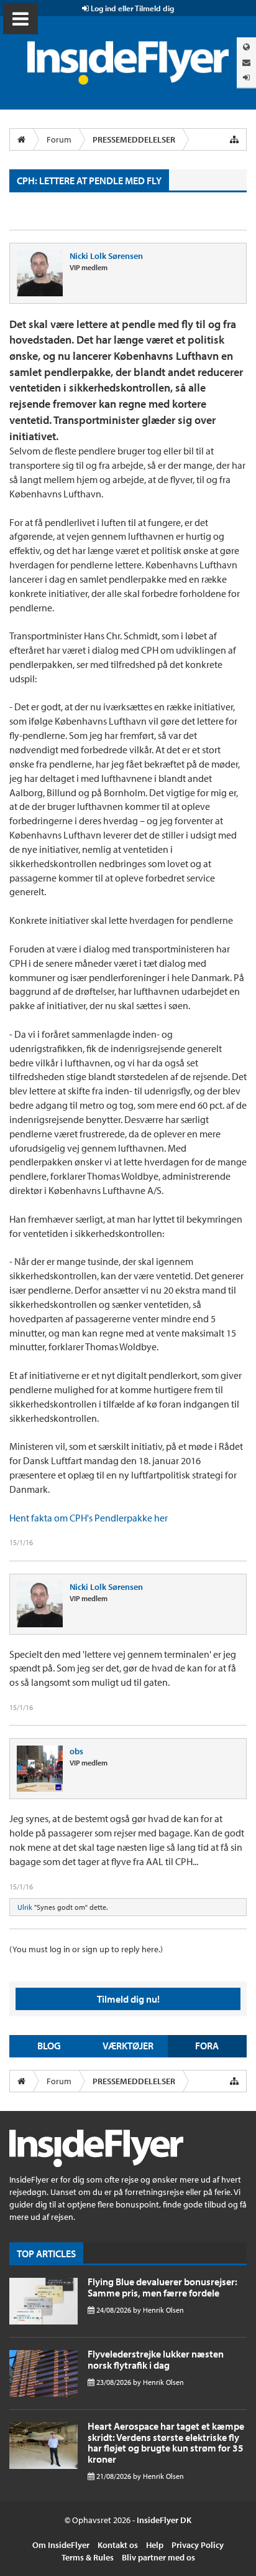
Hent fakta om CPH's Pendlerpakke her (89, 1518)
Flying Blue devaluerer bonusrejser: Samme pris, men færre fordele (162, 2287)
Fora (207, 2046)
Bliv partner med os (158, 2557)
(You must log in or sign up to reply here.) (86, 1949)
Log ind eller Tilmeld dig (131, 8)
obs (76, 1751)
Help (155, 2545)
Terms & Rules (88, 2557)
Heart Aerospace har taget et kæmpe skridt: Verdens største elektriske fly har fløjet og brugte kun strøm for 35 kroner (166, 2442)
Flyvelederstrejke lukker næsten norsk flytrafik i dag (156, 2359)
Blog (49, 2046)
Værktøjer (128, 2046)
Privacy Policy (198, 2545)
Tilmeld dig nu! (128, 1999)
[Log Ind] (246, 78)
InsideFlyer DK (164, 2520)
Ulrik (25, 1907)
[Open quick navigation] (234, 139)
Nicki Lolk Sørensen (106, 256)
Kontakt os (118, 2545)
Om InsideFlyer (61, 2545)
